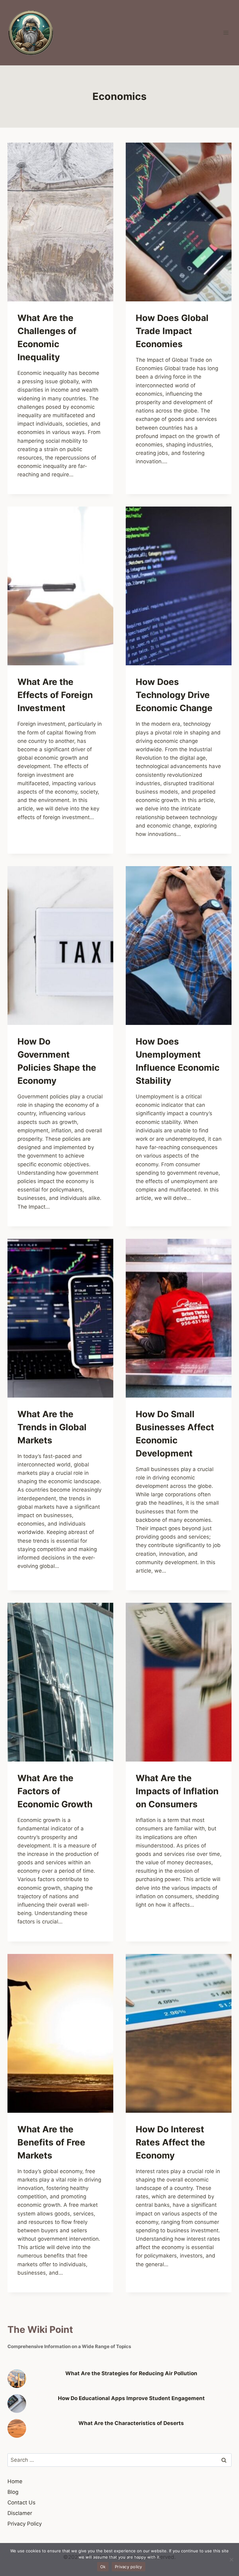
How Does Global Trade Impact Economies (172, 331)
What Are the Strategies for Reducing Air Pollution (131, 2373)
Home (15, 2481)
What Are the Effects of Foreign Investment (55, 695)
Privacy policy (129, 2567)
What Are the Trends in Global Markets (52, 1427)
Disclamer (20, 2513)
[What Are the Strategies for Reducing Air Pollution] (17, 2379)
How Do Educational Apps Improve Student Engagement (131, 2398)
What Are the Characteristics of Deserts (131, 2423)
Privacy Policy (25, 2524)
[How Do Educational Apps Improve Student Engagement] (17, 2404)
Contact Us (21, 2503)
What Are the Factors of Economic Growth (55, 1791)
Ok (103, 2567)
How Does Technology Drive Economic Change (174, 695)
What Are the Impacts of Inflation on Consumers (177, 1791)
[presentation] (60, 222)
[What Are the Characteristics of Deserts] (17, 2428)
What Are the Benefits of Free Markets (51, 2142)
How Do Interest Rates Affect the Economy (170, 2142)
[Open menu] (226, 33)
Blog (13, 2492)
